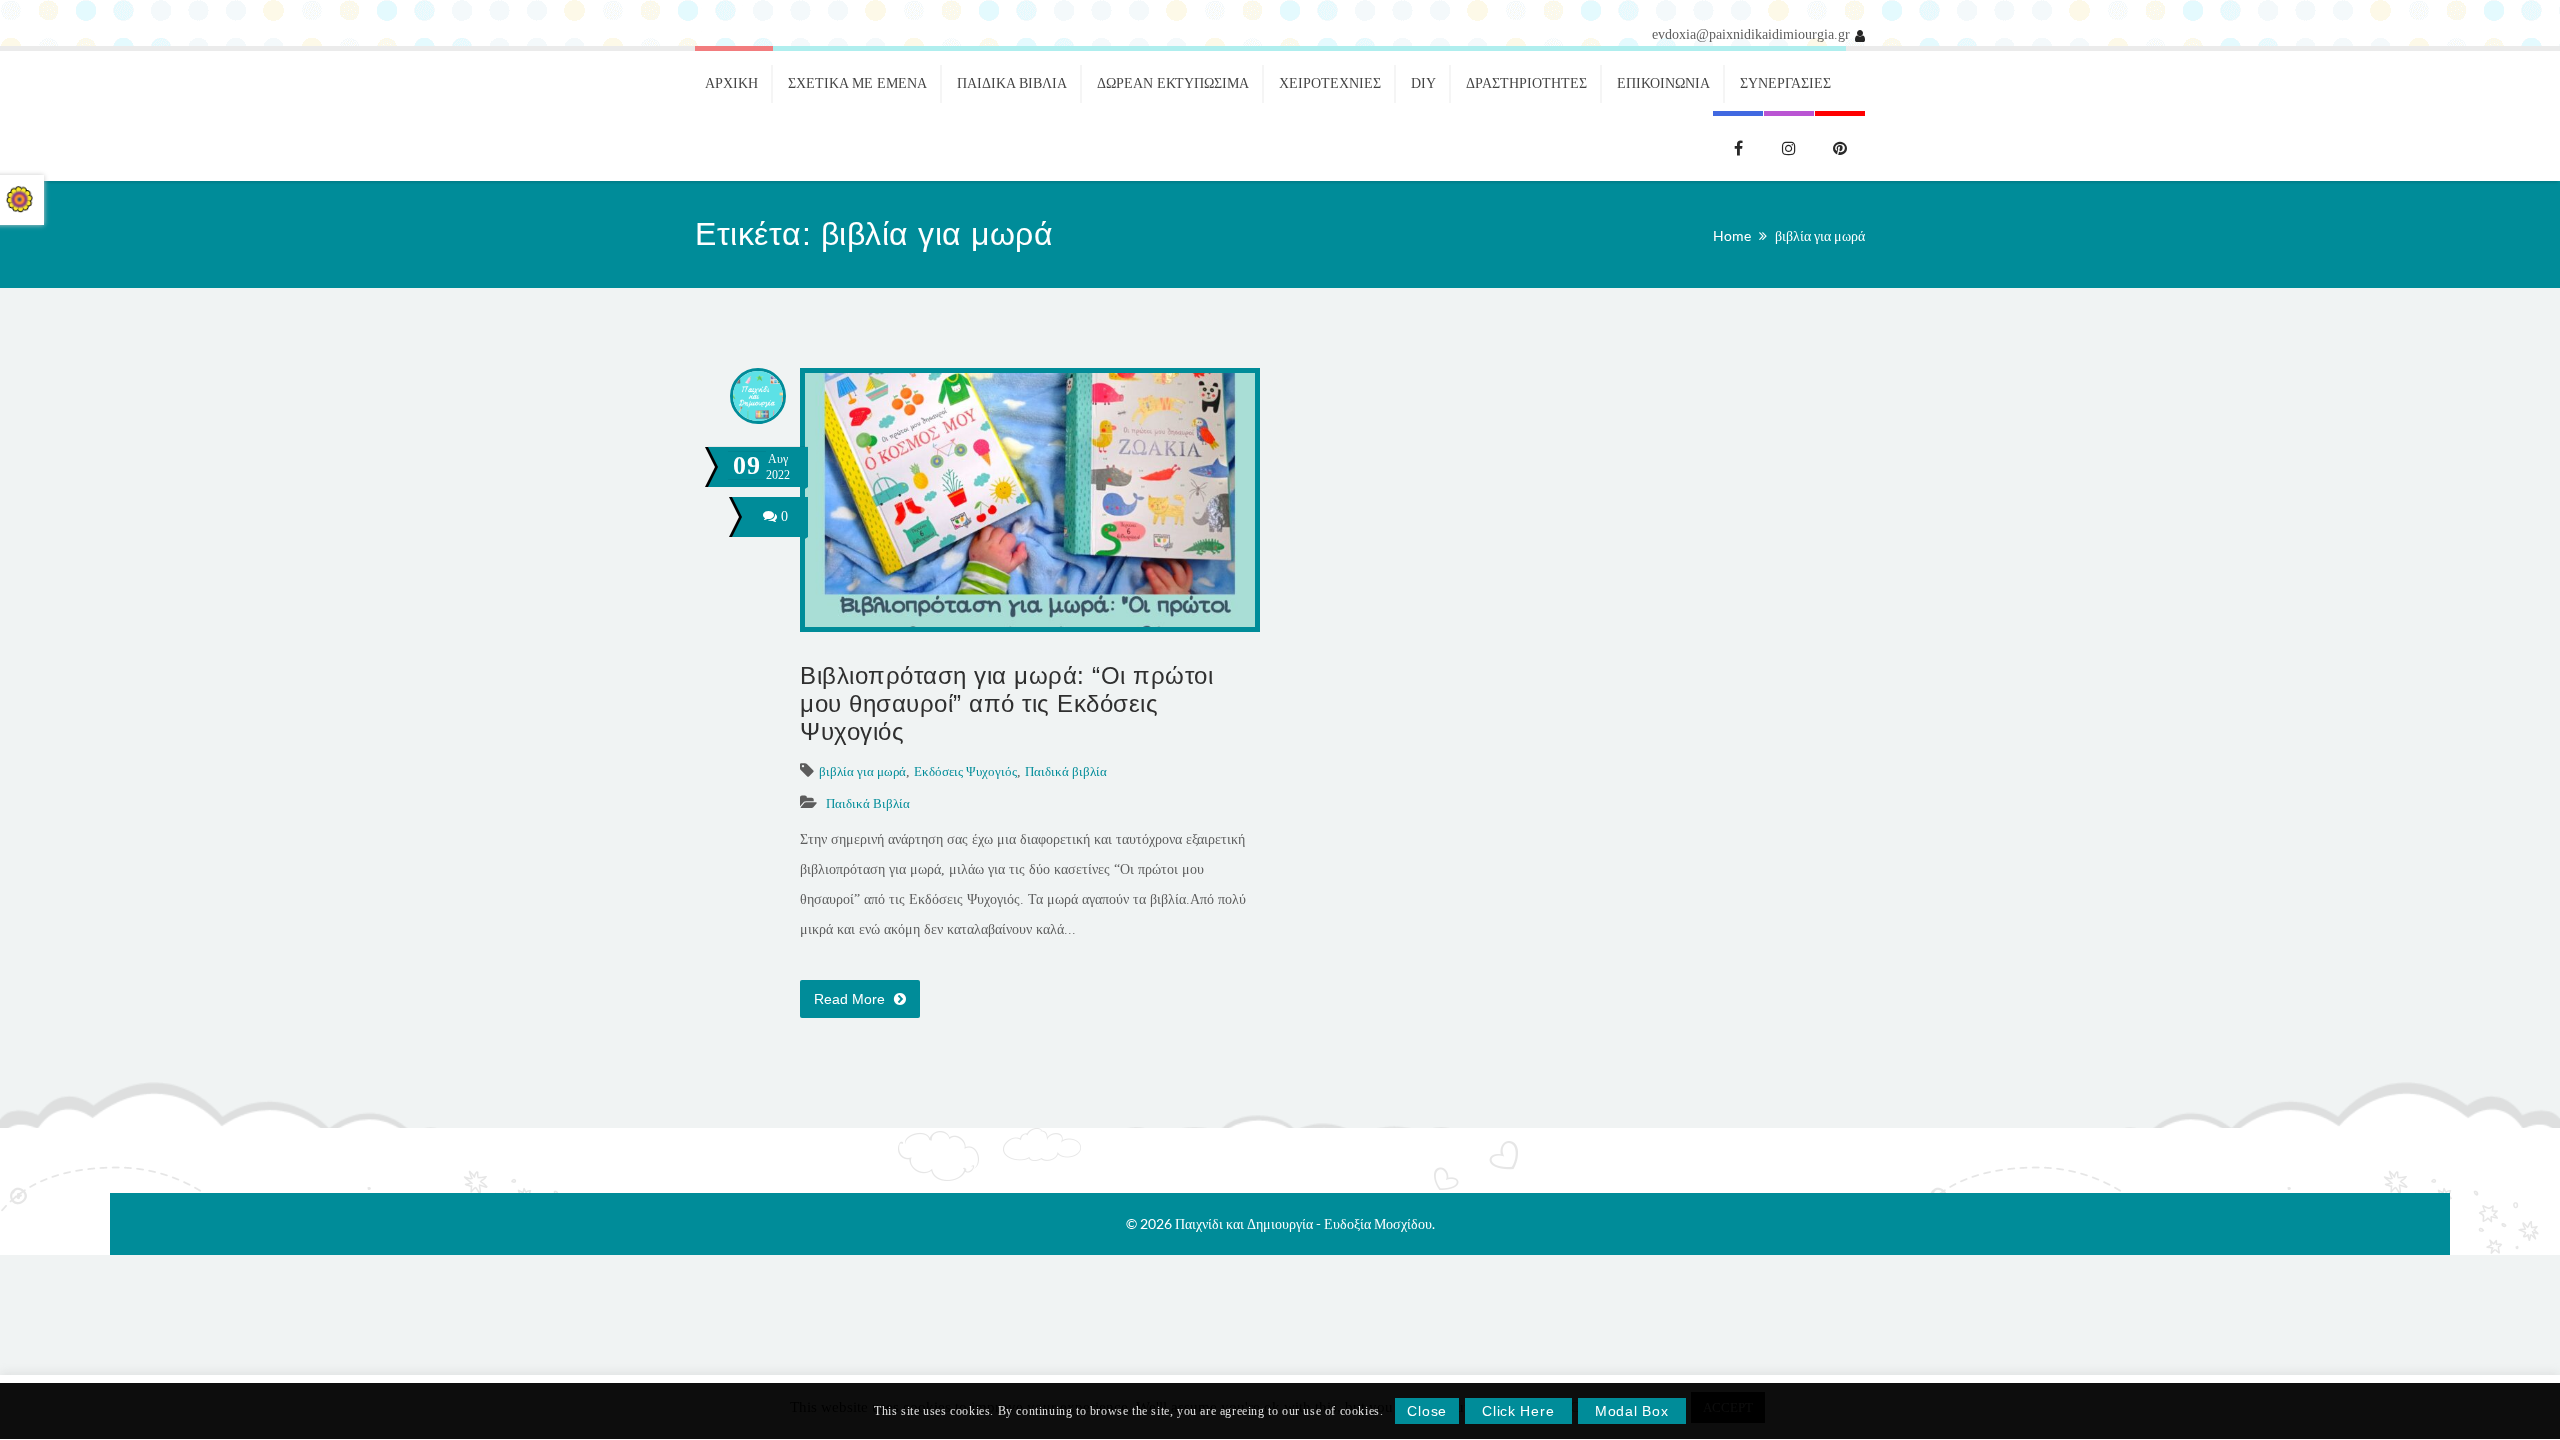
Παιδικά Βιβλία (868, 803)
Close (1427, 1412)
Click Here (1518, 1412)
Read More (851, 999)
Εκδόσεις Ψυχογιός (965, 771)
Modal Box (1631, 1412)
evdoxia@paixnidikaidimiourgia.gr (1751, 34)
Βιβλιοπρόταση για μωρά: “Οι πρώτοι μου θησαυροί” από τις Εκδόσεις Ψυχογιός (1006, 703)
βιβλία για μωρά (1820, 235)
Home (1732, 235)
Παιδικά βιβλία (1066, 771)
